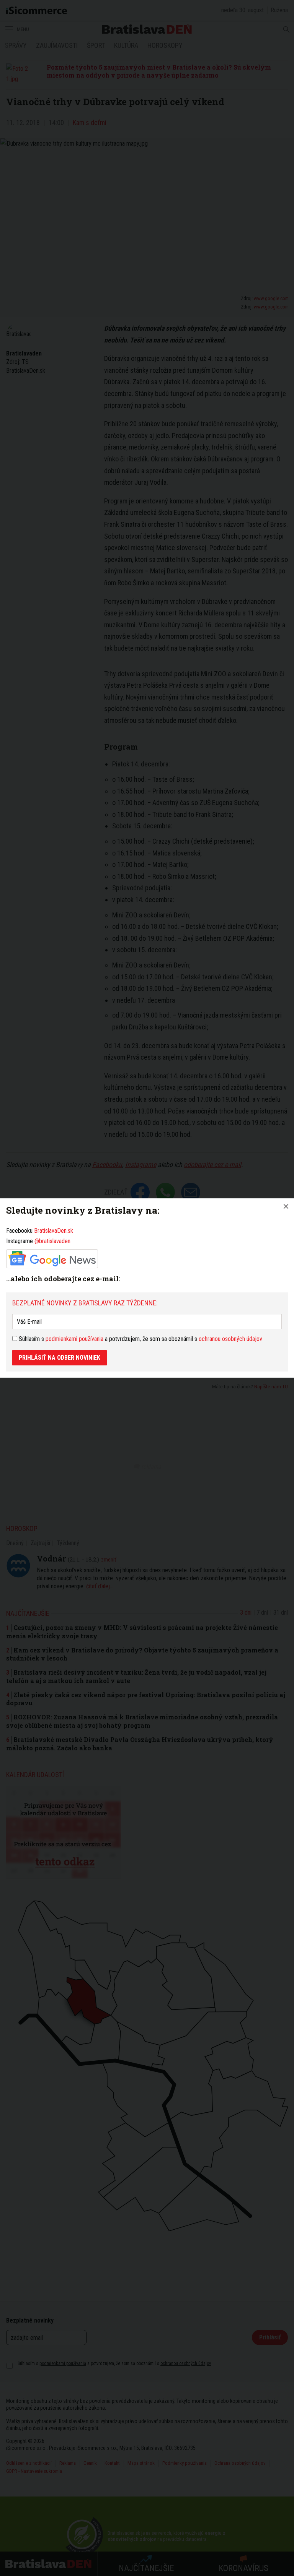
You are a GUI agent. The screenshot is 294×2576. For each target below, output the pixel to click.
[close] (286, 1206)
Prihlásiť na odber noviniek (60, 1358)
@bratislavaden (52, 1241)
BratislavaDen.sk (54, 1231)
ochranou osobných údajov (230, 1339)
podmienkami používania (74, 1339)
